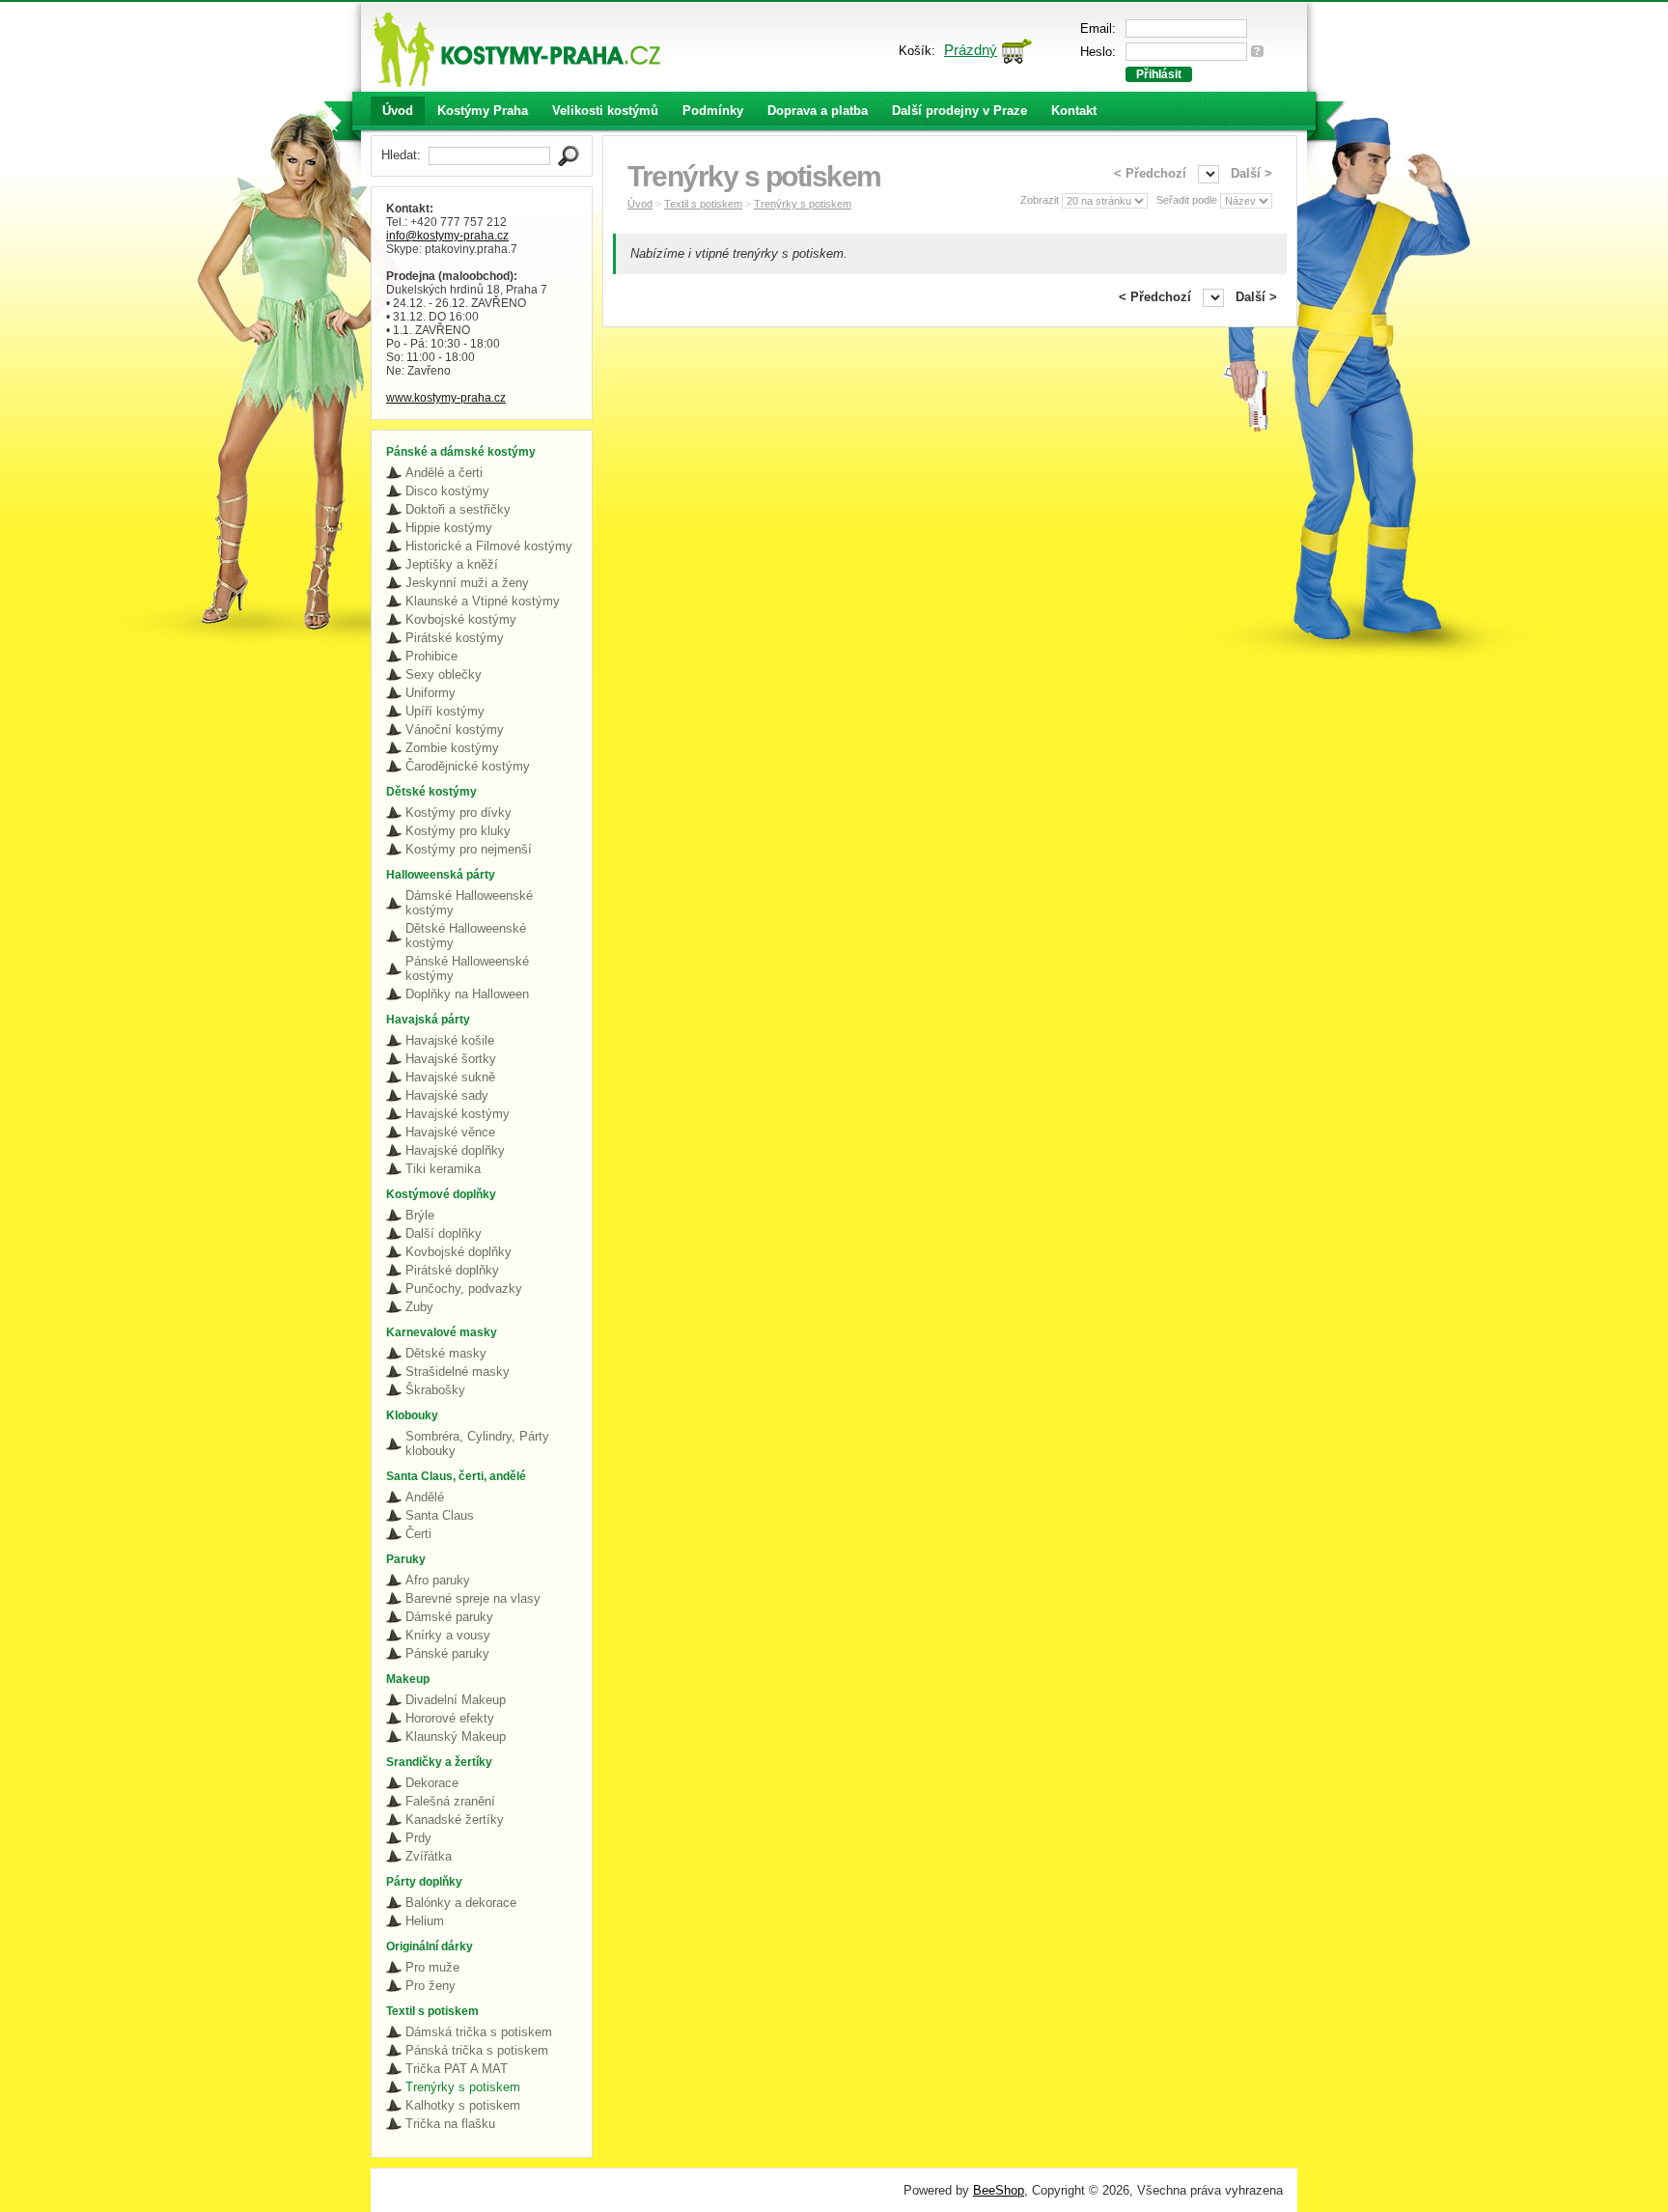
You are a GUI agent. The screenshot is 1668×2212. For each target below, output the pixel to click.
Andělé (425, 1497)
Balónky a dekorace (461, 1903)
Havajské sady (447, 1095)
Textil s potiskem (703, 204)
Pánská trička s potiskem (477, 2050)
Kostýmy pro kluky (458, 831)
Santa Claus (440, 1515)
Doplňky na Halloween (467, 994)
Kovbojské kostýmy (461, 619)
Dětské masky (446, 1353)
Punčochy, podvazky (464, 1288)
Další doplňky (444, 1233)
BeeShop (999, 2190)
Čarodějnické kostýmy (468, 766)
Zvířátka (429, 1856)
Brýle (420, 1215)
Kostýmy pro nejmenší (469, 849)
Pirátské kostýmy (455, 638)
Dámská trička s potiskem (479, 2032)
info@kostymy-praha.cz (447, 236)
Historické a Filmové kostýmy (489, 546)
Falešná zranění (450, 1801)
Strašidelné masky (458, 1372)
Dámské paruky (449, 1617)
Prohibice (431, 656)
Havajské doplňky (455, 1150)
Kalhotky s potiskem (463, 2105)
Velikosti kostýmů (605, 111)
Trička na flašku (450, 2124)
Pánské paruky (447, 1653)
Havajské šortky (451, 1059)
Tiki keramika (443, 1169)
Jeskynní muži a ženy (467, 583)
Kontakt (1074, 111)
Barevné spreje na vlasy (473, 1598)
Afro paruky (438, 1580)
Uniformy (431, 693)
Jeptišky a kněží (452, 564)
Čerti (418, 1534)
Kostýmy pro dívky (459, 812)
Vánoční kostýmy (455, 729)
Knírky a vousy (448, 1635)
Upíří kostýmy (445, 711)
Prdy (418, 1838)
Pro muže (432, 1967)
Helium (425, 1921)
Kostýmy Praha (483, 111)
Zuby (419, 1307)
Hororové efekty (450, 1718)
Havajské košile (450, 1040)
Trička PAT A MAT (457, 2069)
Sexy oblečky (444, 674)
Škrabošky (435, 1390)
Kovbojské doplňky (459, 1252)
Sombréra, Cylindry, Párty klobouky (477, 1443)
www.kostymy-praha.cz (446, 398)
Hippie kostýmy (449, 528)
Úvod (398, 111)
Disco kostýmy (447, 491)
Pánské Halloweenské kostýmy (467, 968)
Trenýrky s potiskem (463, 2087)
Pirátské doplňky (452, 1270)
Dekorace (432, 1783)
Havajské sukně (450, 1077)
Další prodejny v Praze (959, 111)
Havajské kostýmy (458, 1114)
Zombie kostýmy (452, 748)
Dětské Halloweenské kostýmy (466, 936)
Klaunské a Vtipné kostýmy (483, 601)
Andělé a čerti (444, 473)
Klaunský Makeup (456, 1736)
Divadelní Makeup (456, 1700)
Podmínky (713, 111)
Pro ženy (431, 1986)
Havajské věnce (450, 1132)
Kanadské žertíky (455, 1820)
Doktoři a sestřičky (458, 509)
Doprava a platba (818, 111)
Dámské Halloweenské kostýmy (469, 903)
